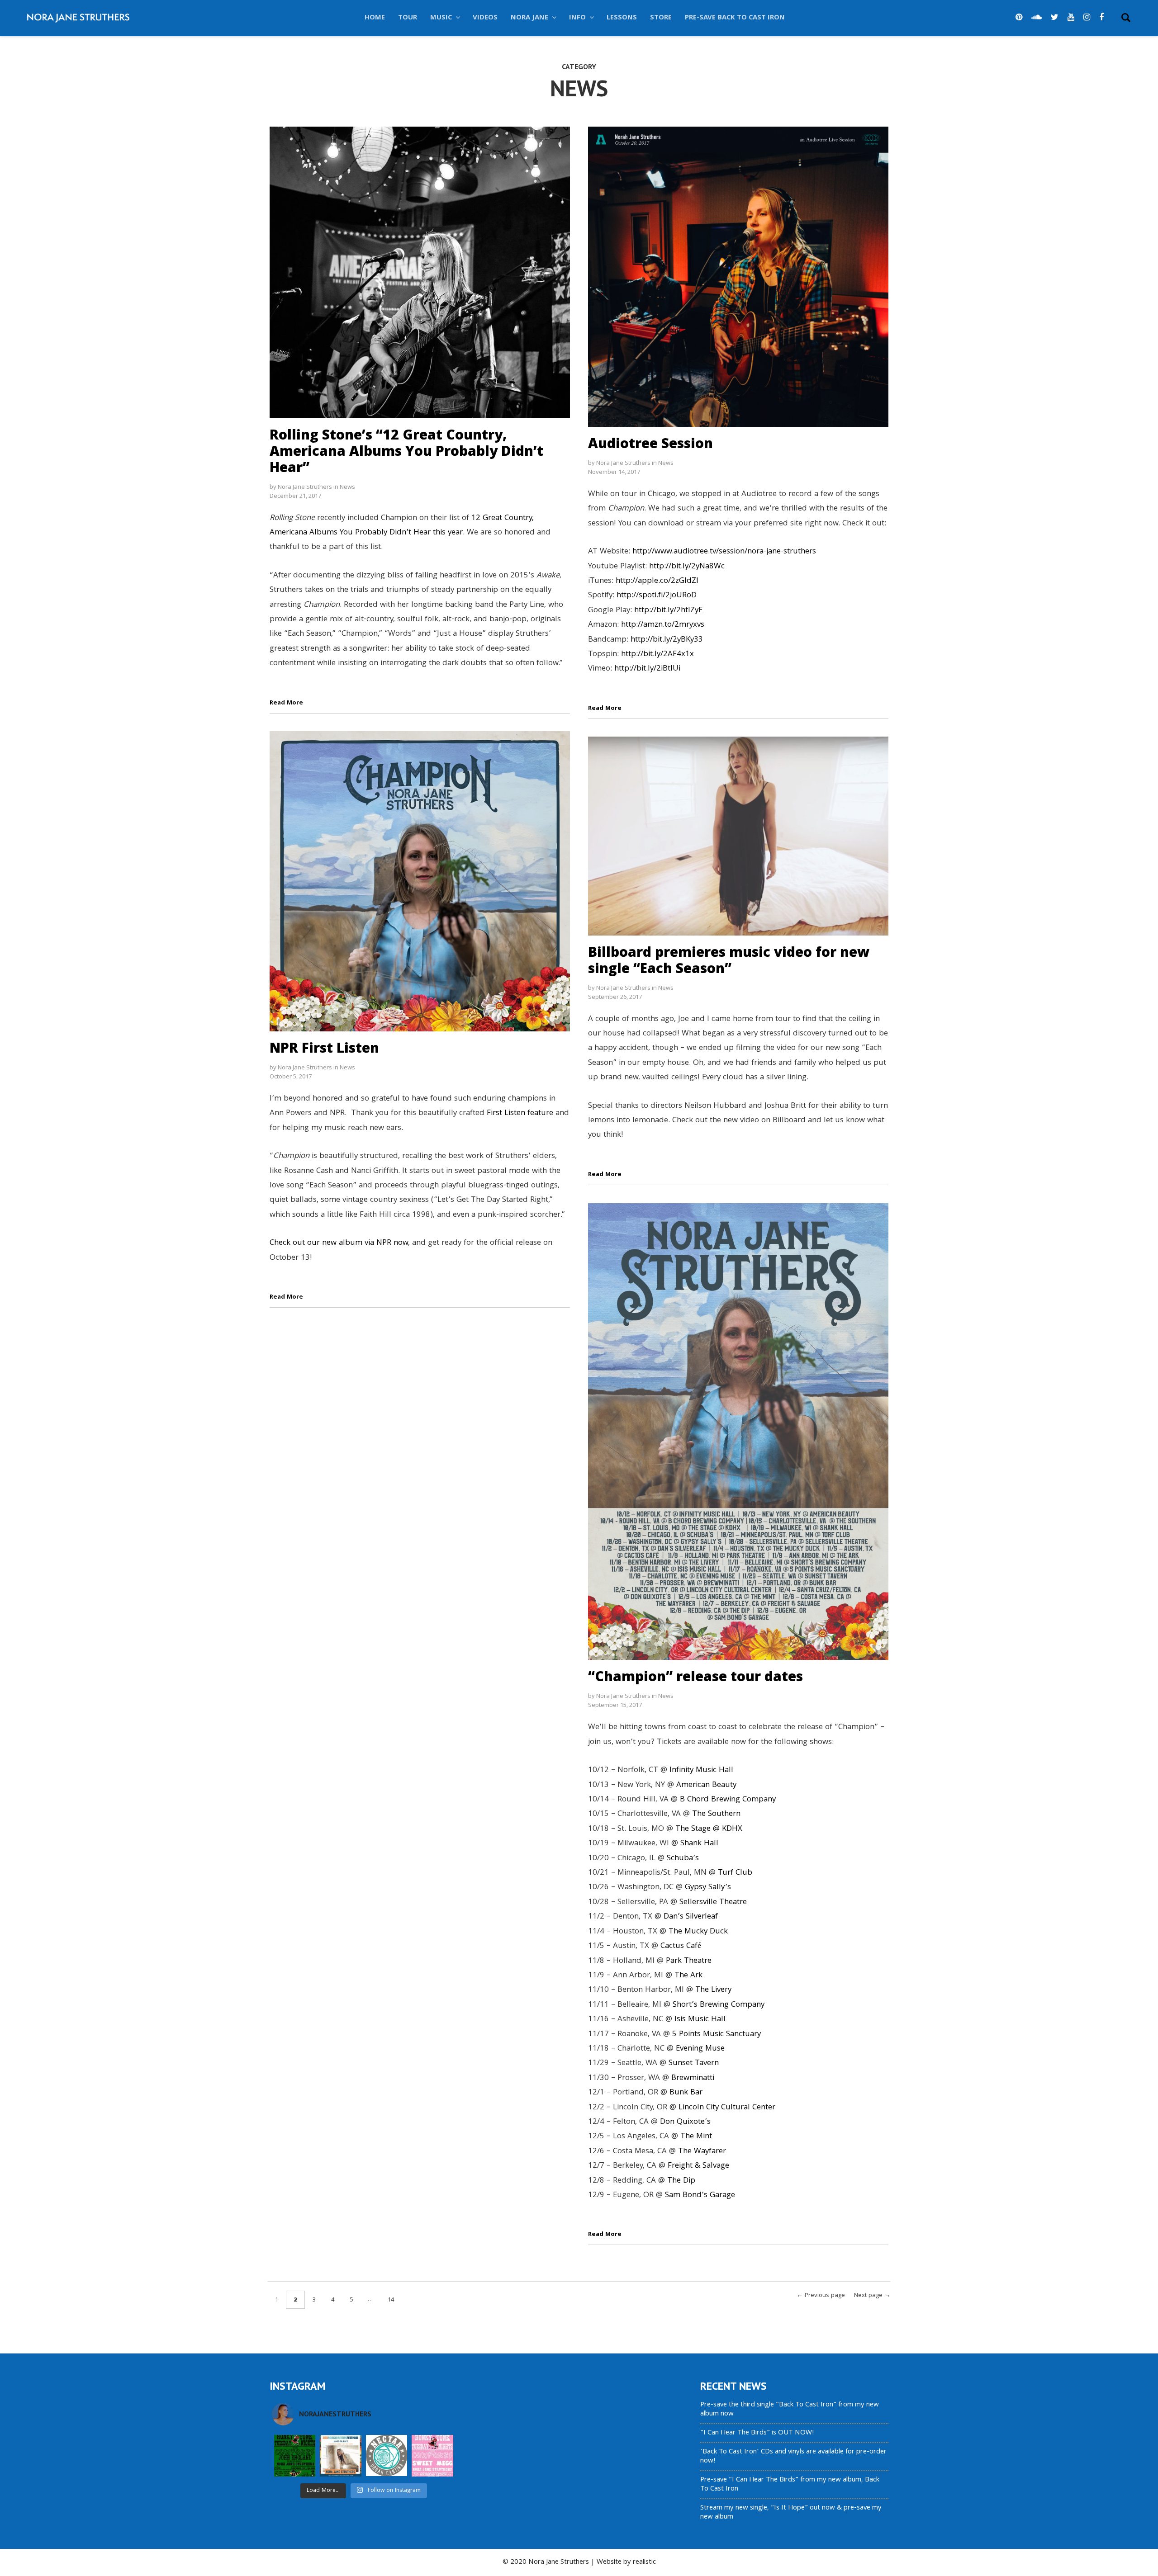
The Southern (716, 1814)
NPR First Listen (324, 1047)
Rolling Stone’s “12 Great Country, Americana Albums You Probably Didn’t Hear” (406, 451)
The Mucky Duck (698, 1932)
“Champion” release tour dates (695, 1676)
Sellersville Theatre (713, 1902)
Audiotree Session (650, 443)
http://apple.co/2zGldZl (657, 581)
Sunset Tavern (694, 2063)
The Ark (688, 1976)
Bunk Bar (686, 2093)
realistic (644, 2562)
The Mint (696, 2137)
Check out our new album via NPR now (339, 1243)
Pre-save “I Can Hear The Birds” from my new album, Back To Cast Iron (790, 2485)
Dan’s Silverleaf (691, 1917)
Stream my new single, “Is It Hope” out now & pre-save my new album (791, 2513)
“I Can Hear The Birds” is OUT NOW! (757, 2433)
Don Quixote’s (685, 2122)
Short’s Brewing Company (719, 2005)
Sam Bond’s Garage (700, 2196)
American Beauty (706, 1785)
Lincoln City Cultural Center (727, 2108)
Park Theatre (689, 1961)
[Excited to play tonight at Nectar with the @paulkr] (387, 2455)
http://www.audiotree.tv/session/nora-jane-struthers (724, 552)
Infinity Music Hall (701, 1770)
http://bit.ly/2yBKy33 (667, 640)
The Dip (681, 2181)
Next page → (872, 2296)
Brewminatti (693, 2078)
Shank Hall (699, 1844)
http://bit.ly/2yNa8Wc (687, 567)
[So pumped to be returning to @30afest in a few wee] (340, 2455)
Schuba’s (683, 1859)
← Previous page (821, 2296)
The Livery (713, 1990)
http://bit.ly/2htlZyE (668, 611)
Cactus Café (681, 1946)
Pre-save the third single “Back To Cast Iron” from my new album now (790, 2410)
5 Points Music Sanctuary (717, 2035)
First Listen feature (520, 1113)
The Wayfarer (702, 2152)
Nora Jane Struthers (305, 487)
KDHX (732, 1829)
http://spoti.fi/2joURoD (657, 596)
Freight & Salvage (698, 2166)
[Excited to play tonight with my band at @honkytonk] (432, 2455)
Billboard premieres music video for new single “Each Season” (729, 960)
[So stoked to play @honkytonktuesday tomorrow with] (295, 2455)
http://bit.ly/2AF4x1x (657, 655)
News (347, 487)
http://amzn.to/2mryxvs (663, 625)
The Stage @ (699, 1829)
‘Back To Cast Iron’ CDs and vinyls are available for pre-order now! (793, 2457)
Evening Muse (700, 2049)
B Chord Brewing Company (728, 1800)
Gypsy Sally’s (708, 1888)
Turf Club (735, 1873)
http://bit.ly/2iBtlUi (647, 669)
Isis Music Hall (700, 2020)
